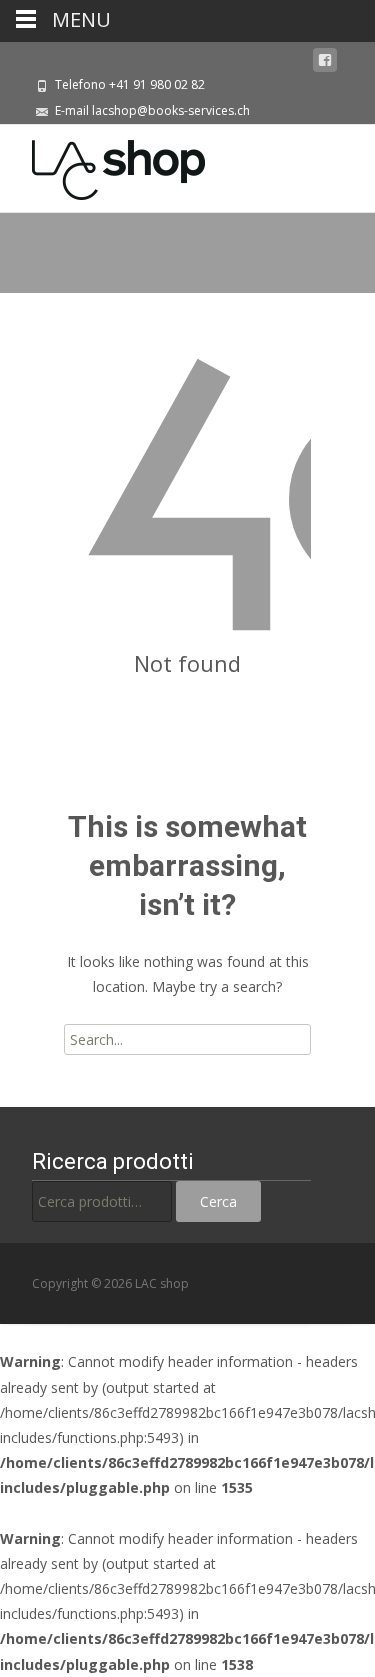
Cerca (218, 1201)
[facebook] (325, 60)
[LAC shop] (102, 165)
